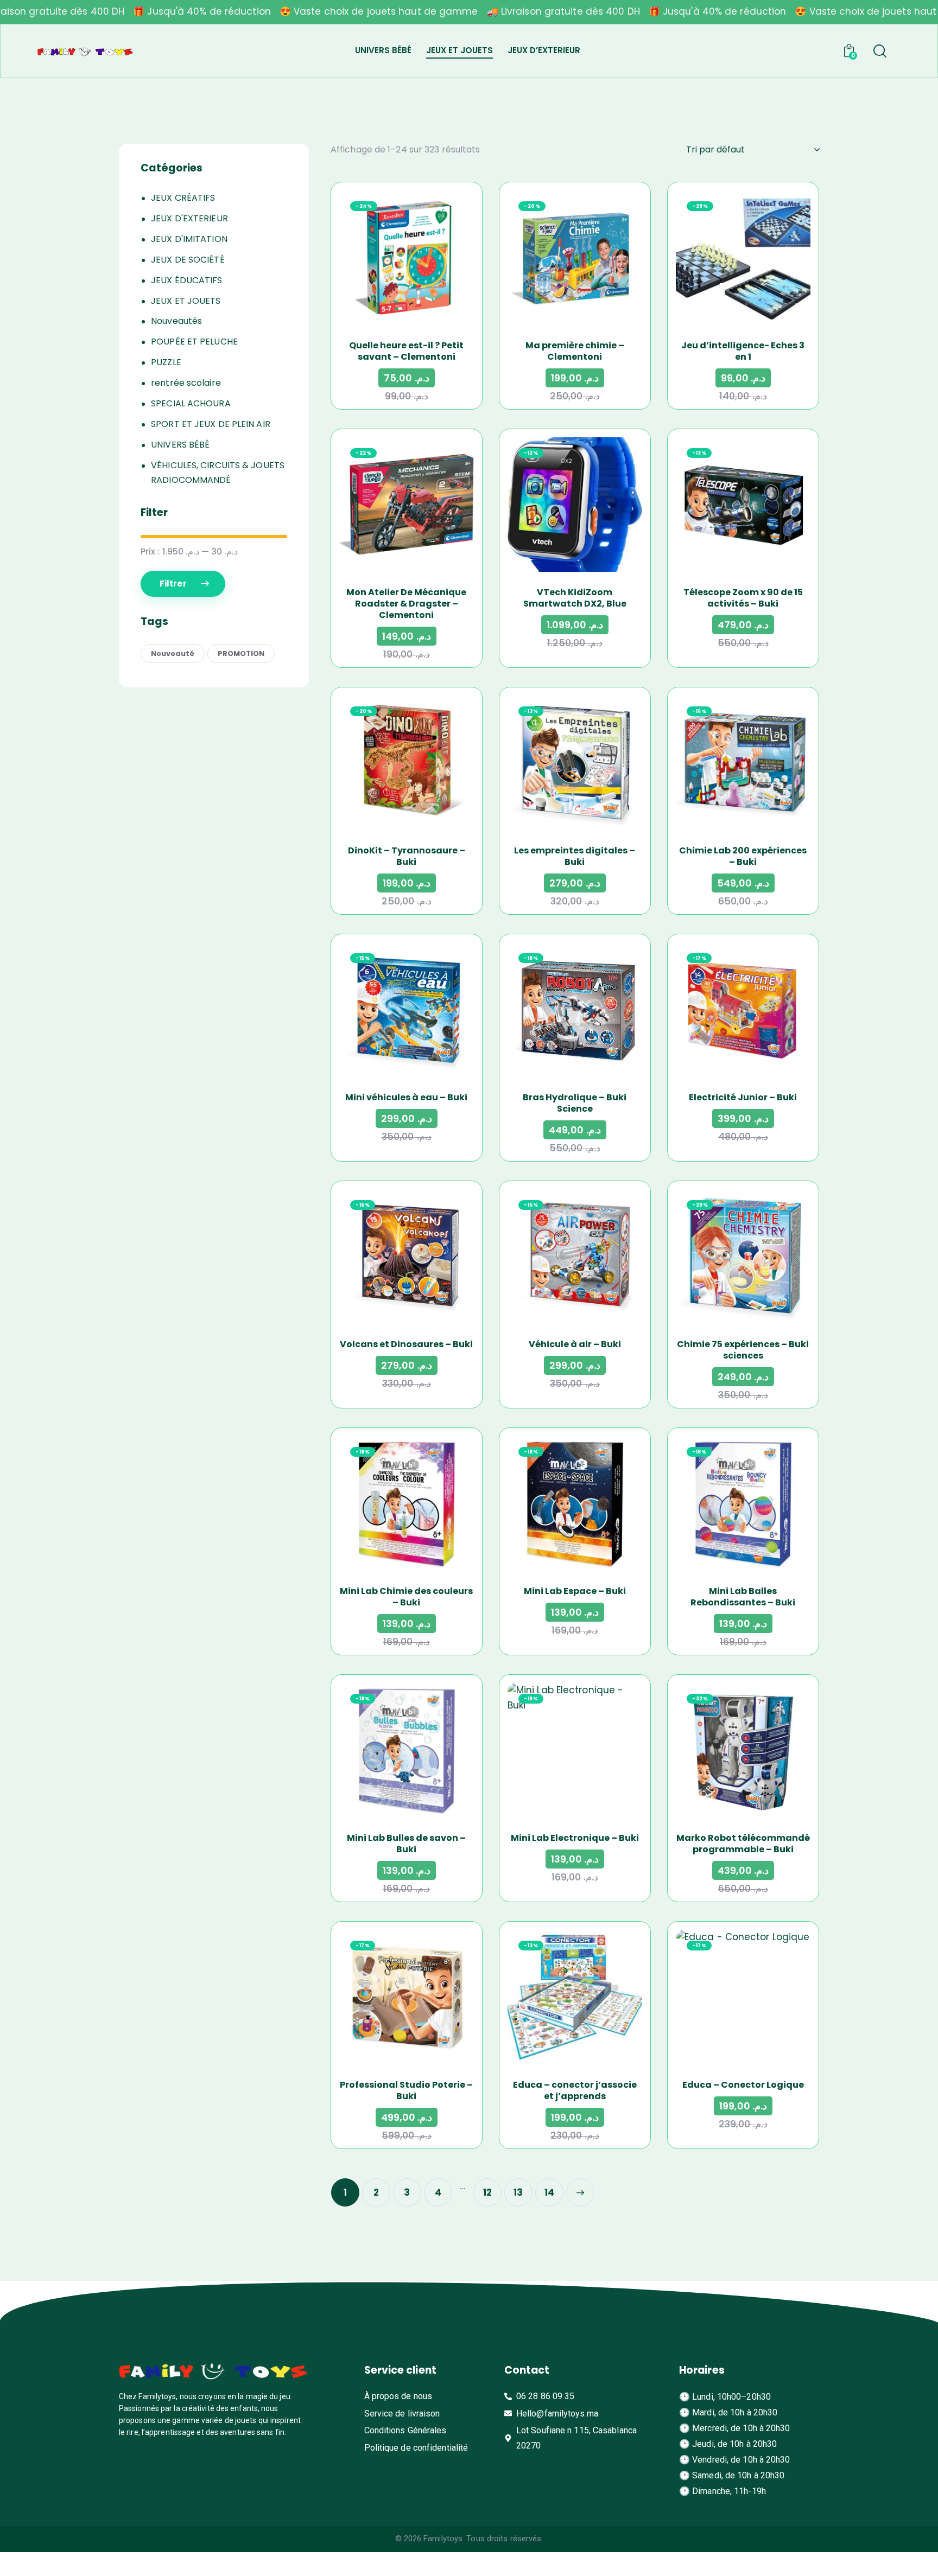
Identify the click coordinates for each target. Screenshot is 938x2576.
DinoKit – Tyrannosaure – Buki (407, 856)
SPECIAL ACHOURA (191, 403)
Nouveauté (173, 653)
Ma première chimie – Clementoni (575, 351)
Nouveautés (176, 321)
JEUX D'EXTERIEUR (189, 218)
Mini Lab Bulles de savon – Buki (406, 1844)
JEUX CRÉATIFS (183, 198)
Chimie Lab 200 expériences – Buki (743, 856)
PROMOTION (241, 653)
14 (549, 2192)
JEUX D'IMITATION (189, 239)
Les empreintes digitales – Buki (575, 856)
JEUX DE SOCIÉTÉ (188, 260)
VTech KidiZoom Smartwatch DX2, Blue (575, 598)
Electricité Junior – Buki (743, 1097)
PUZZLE (166, 362)
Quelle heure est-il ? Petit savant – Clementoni (406, 351)
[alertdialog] (469, 12)
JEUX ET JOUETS (186, 301)
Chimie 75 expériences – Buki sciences (743, 1350)
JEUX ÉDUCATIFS (186, 280)
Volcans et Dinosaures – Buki (406, 1344)
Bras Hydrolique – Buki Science (575, 1103)
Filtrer (173, 584)
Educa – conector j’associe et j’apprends (575, 2090)
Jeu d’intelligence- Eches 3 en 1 (743, 351)
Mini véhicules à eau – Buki (406, 1097)
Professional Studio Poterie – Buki (406, 2090)
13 (518, 2192)
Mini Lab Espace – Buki (575, 1591)
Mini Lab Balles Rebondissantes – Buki (743, 1597)
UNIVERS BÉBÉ (180, 445)
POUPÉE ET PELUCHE (194, 342)
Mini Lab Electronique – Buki (575, 1838)
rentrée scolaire (186, 383)
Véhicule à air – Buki (575, 1344)
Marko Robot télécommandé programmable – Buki (743, 1844)
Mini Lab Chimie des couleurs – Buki (406, 1597)
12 (487, 2192)
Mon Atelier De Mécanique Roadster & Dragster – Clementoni (406, 604)
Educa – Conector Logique (743, 2085)
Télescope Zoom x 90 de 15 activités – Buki (743, 598)
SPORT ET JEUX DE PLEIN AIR (211, 424)
